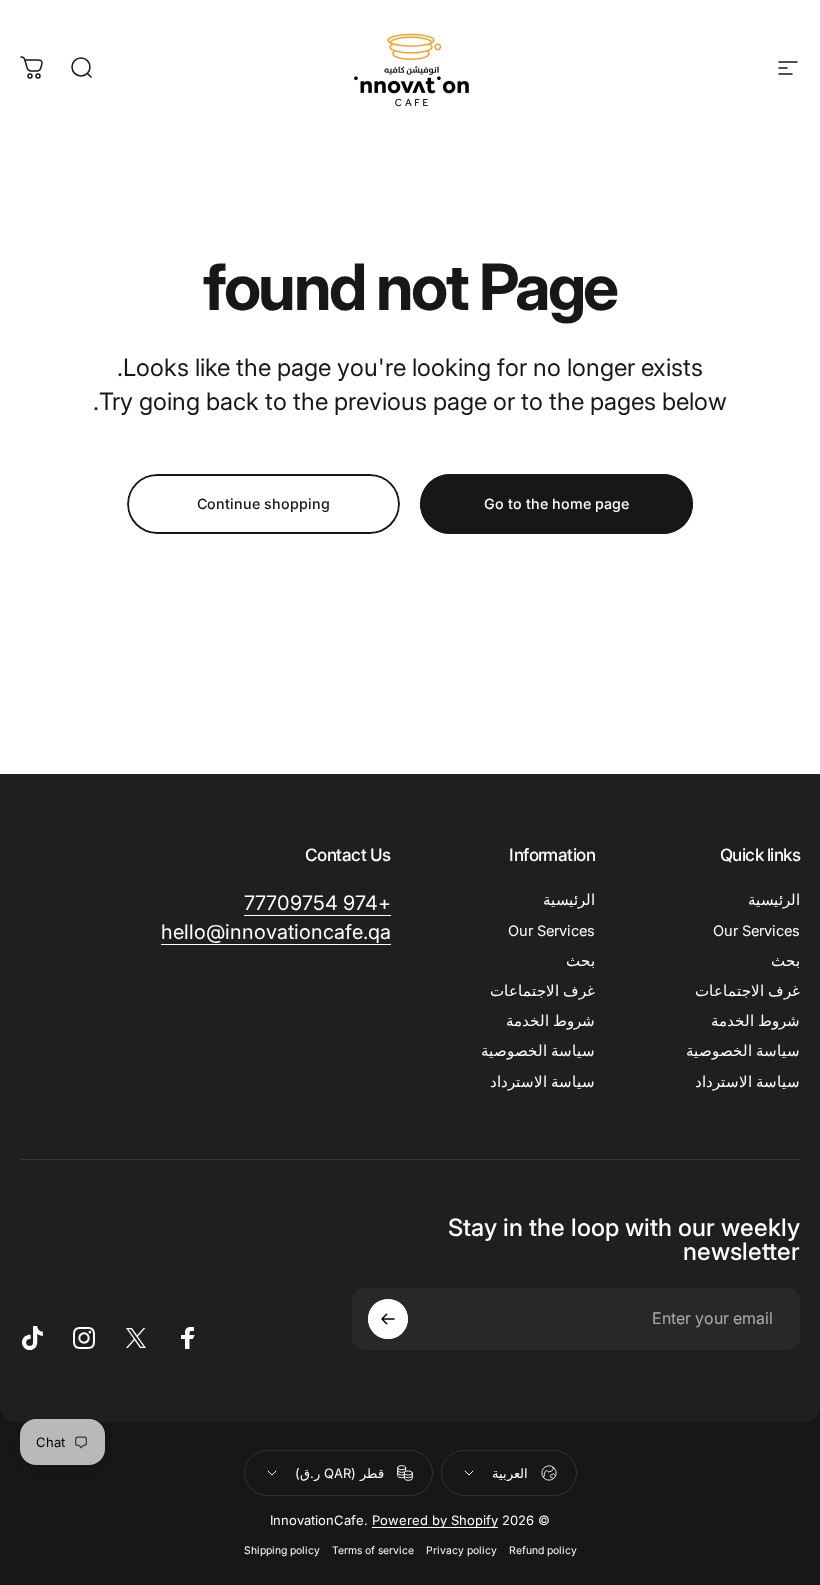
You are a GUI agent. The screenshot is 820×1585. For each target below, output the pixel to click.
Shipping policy (282, 1550)
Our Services (756, 931)
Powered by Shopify (435, 1520)
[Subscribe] (388, 1319)
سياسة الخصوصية (743, 1051)
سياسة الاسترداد (747, 1082)
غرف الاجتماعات (747, 991)
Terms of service (373, 1550)
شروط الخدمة (755, 1021)
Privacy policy (461, 1550)
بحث (785, 961)
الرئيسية (774, 900)
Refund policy (543, 1550)
